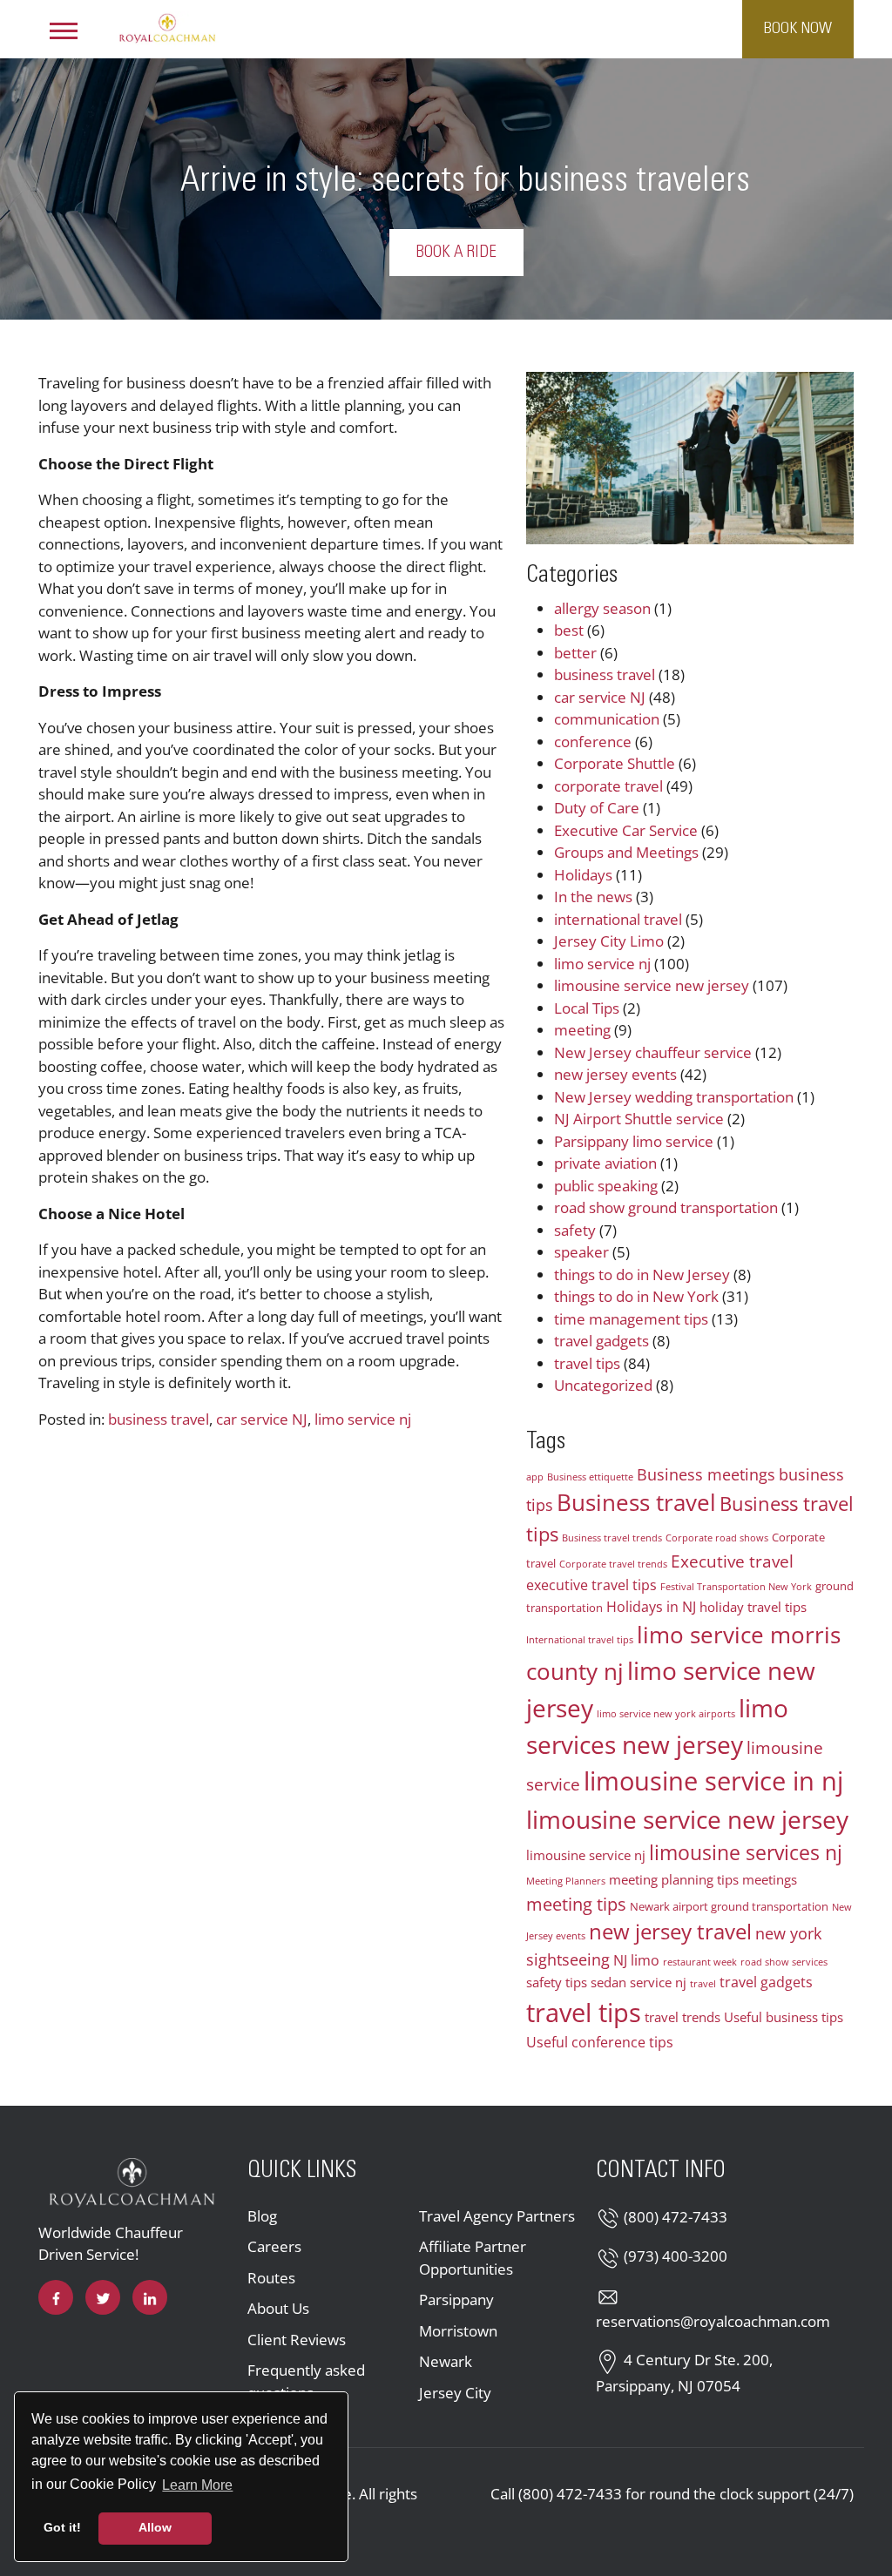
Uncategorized (603, 1385)
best (569, 630)
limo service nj (363, 1419)
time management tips (631, 1319)
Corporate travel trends (613, 1564)
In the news (593, 897)
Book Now (798, 29)
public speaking (606, 1186)
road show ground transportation (666, 1207)
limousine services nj (746, 1852)
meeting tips (576, 1904)
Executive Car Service (626, 830)
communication (607, 719)
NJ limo (636, 1960)
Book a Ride (456, 253)
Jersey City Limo (609, 941)
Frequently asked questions (306, 2381)
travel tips (587, 1363)
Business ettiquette (590, 1477)
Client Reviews (297, 2340)
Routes (271, 2278)
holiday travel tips (753, 1607)
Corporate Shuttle (615, 763)
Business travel (636, 1502)
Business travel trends (612, 1538)
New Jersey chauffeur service (653, 1052)
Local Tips (587, 1008)
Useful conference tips (600, 2042)
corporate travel (608, 786)
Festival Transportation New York (736, 1587)
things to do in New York (636, 1296)
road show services (784, 1962)
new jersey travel (670, 1932)
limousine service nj (586, 1855)
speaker (581, 1252)
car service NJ (262, 1419)
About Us (278, 2308)
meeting (582, 1030)
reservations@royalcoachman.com (713, 2321)
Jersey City (455, 2393)
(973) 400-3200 (676, 2256)
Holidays (583, 875)
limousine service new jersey (652, 985)
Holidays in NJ (651, 1607)
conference (593, 742)
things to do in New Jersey (642, 1275)
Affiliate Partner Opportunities (473, 2258)
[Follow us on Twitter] (103, 2297)
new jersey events (615, 1074)
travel (703, 1984)
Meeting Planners (566, 1881)
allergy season (602, 608)
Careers (274, 2246)
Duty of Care (597, 808)
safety (575, 1230)
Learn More (199, 2485)
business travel (159, 1419)
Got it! (62, 2527)
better (575, 653)
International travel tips (580, 1640)
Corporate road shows (717, 1538)
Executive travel (732, 1561)
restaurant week (700, 1962)
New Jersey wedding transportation (674, 1097)
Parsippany (456, 2300)
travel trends (683, 2017)
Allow (155, 2527)
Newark (446, 2361)
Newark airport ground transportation (729, 1906)
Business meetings (706, 1474)
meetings (770, 1879)
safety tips (557, 1982)
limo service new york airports (666, 1714)
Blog (262, 2216)
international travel (618, 919)
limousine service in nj (713, 1781)
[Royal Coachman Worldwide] (167, 27)
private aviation (605, 1163)
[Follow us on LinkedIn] (150, 2297)
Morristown (458, 2331)
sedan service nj (639, 1982)
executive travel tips (591, 1585)
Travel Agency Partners (497, 2216)
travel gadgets (601, 1341)
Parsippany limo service (634, 1141)
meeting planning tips (674, 1879)
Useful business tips (784, 2017)
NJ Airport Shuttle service (639, 1119)
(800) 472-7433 (676, 2217)
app (535, 1477)
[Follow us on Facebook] (56, 2297)
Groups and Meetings (626, 852)
